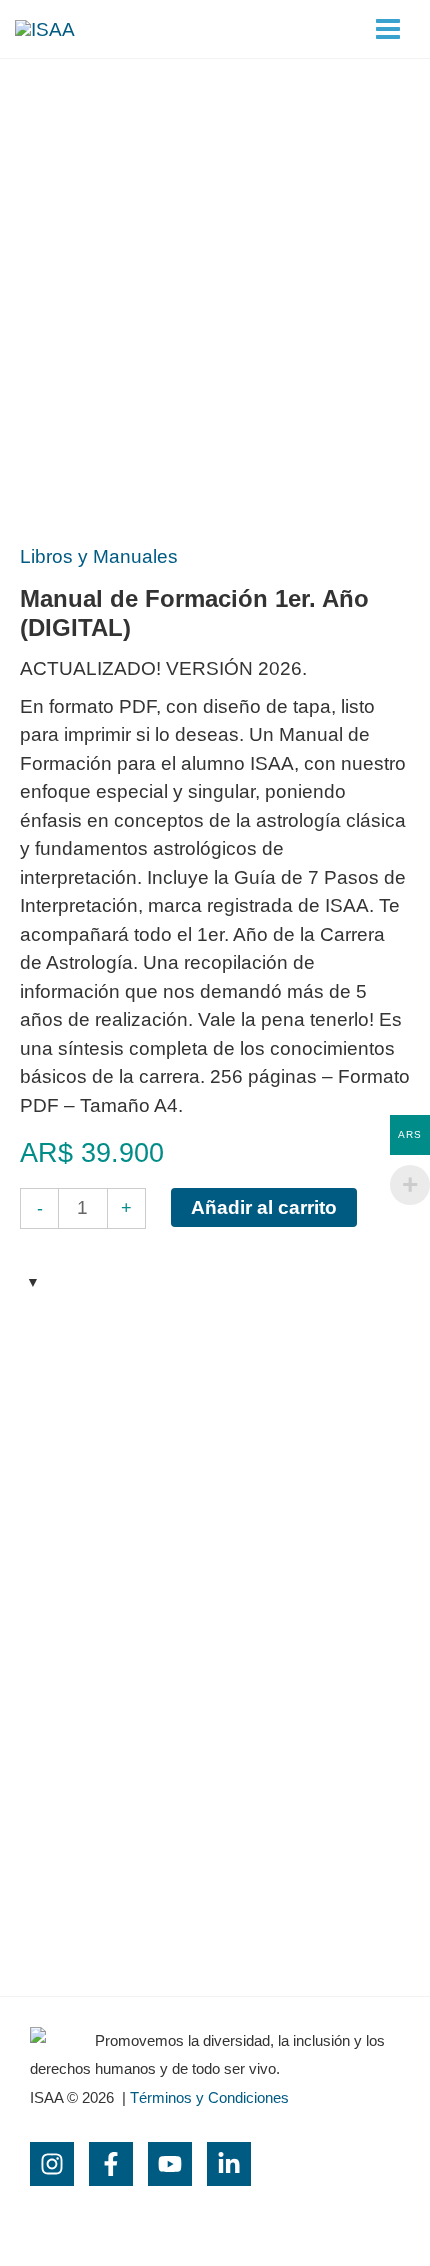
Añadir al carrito (264, 1207)
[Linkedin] (229, 2164)
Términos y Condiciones (209, 2097)
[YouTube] (170, 2164)
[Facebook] (111, 2164)
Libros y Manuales (99, 556)
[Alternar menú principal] (387, 29)
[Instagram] (52, 2164)
